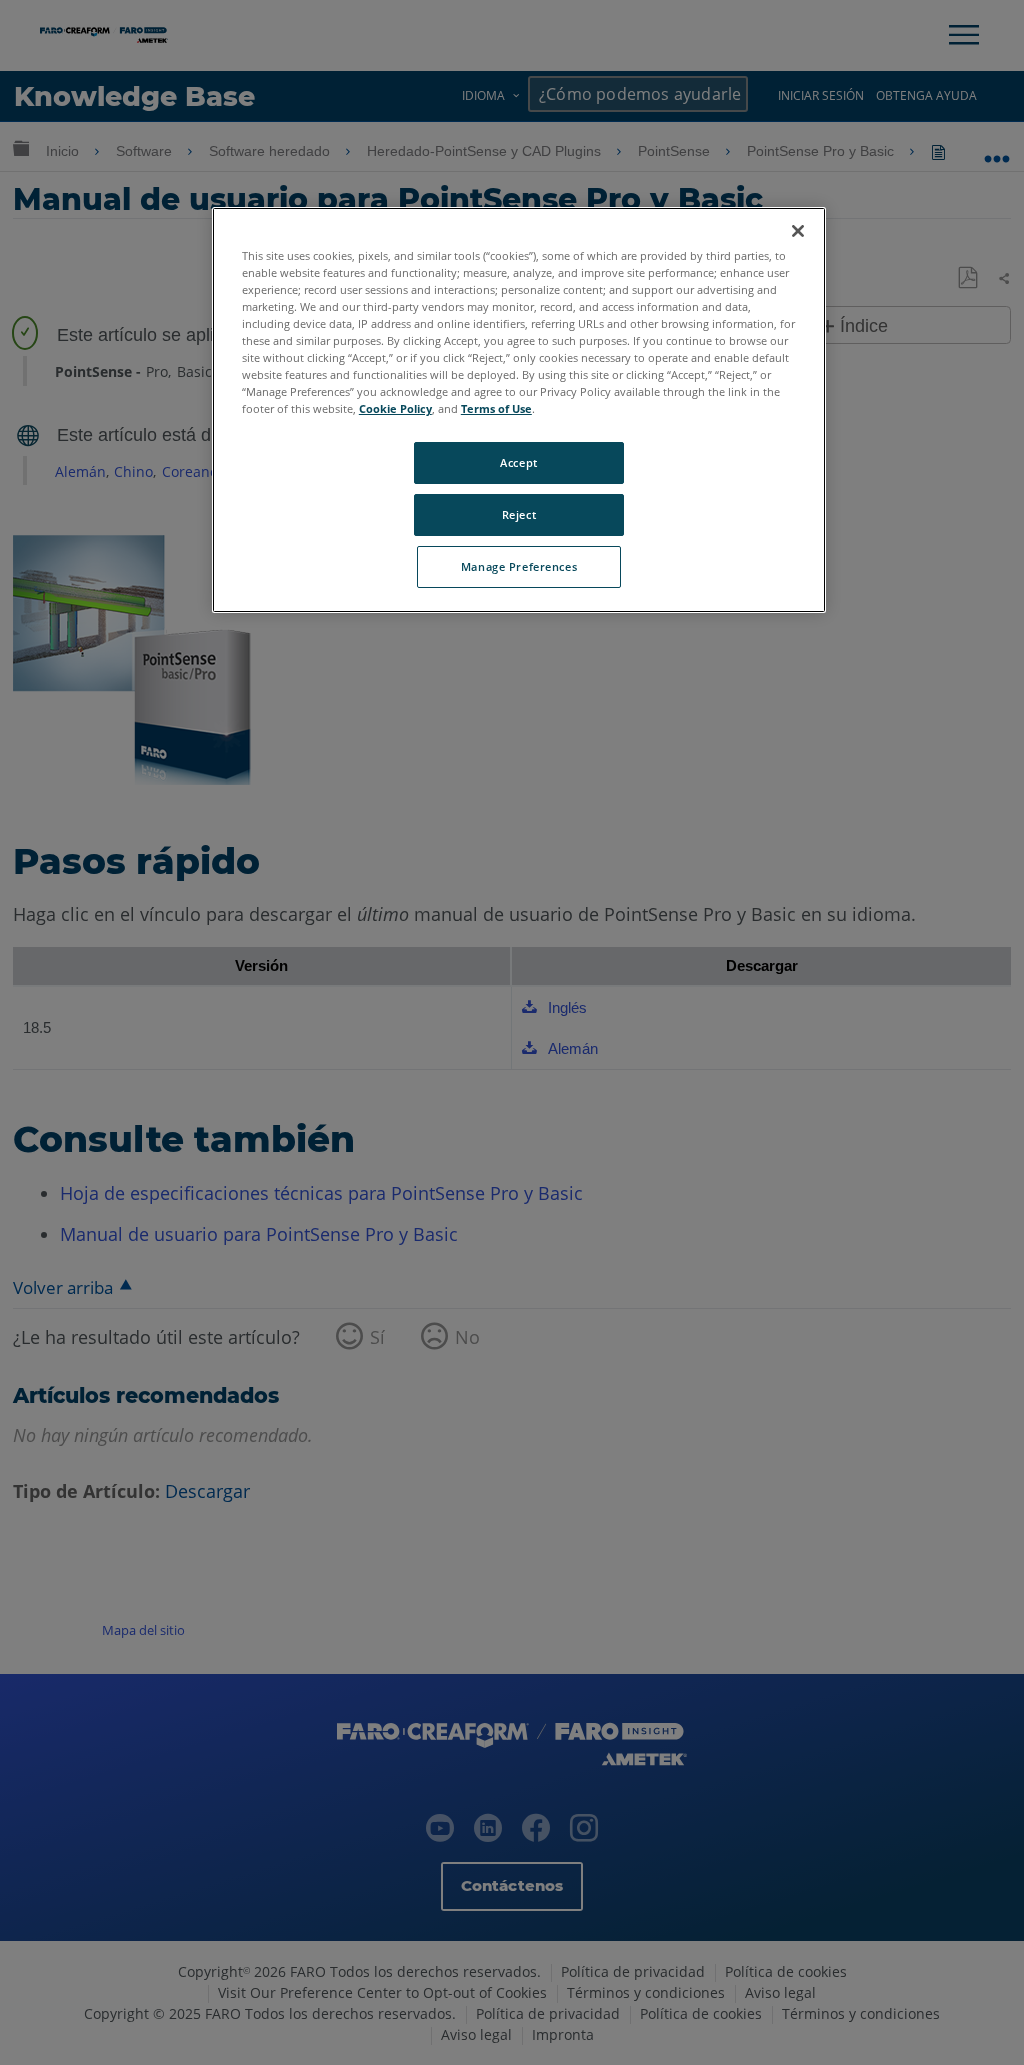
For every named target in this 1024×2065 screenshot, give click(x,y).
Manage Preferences (519, 566)
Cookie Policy (395, 408)
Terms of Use (496, 408)
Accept (518, 462)
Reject (519, 514)
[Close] (798, 231)
